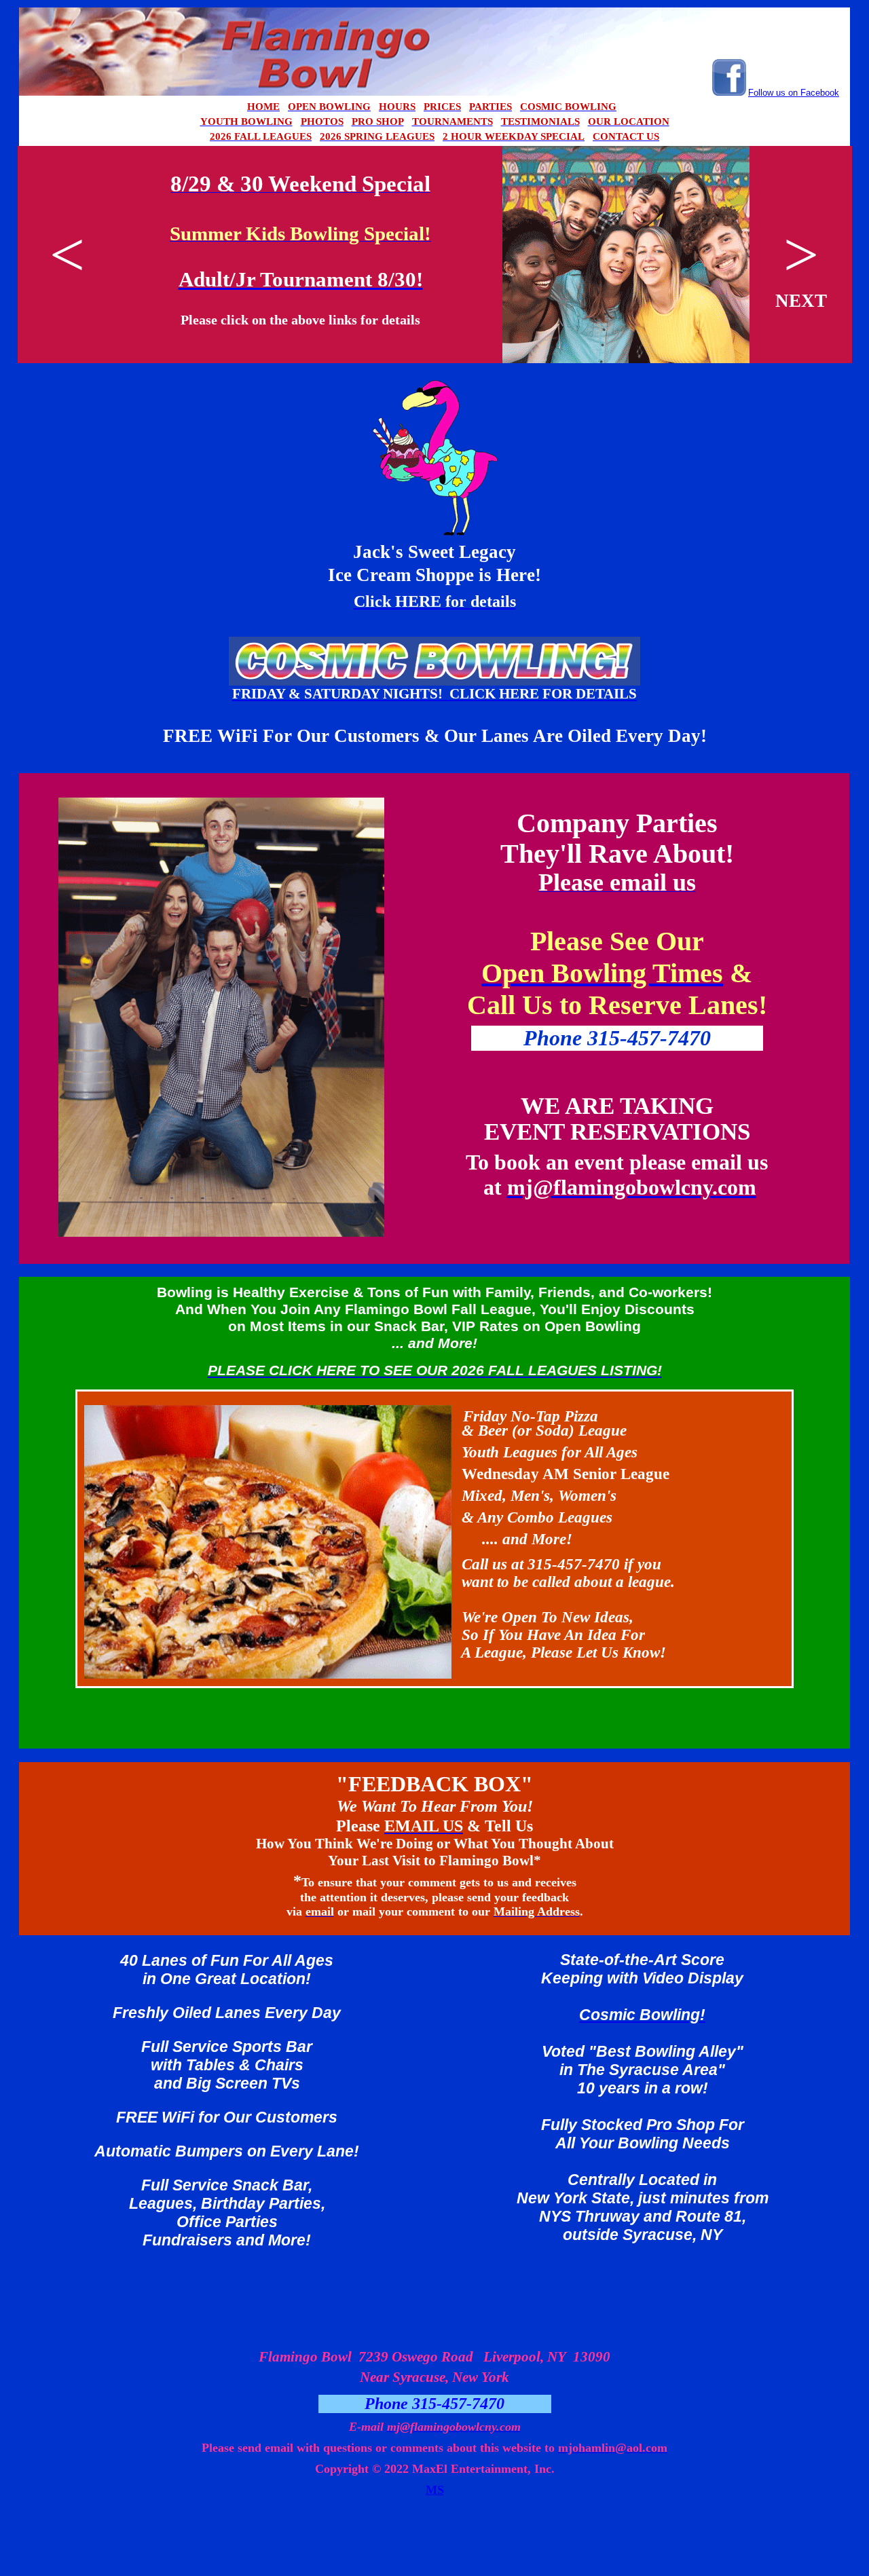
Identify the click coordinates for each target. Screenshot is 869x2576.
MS (435, 2490)
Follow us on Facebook (794, 93)
